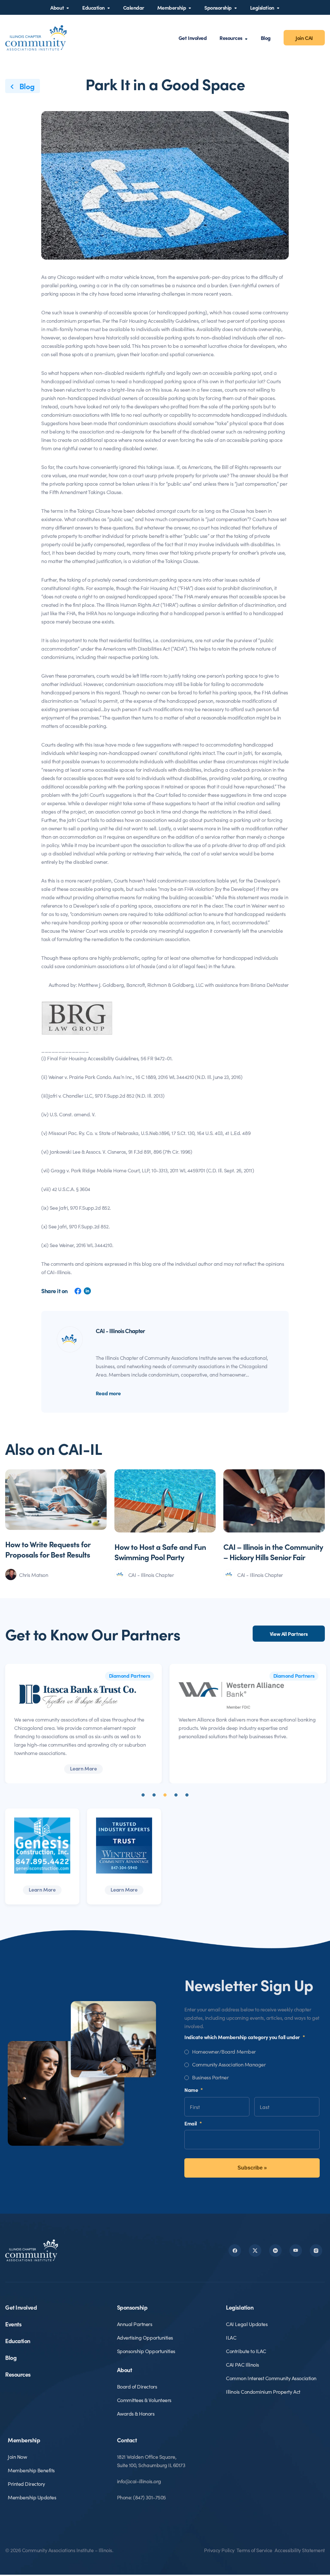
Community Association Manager (229, 2064)
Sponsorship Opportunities (146, 2351)
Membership (172, 7)
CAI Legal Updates (247, 2324)
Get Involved (193, 38)
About (57, 7)
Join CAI (304, 38)
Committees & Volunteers (144, 2400)
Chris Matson (34, 1575)
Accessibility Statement (300, 2550)
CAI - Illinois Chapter (151, 1575)
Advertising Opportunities (145, 2337)
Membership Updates (32, 2497)
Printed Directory (26, 2484)
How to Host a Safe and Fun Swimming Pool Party (160, 1552)
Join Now (17, 2457)
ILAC (231, 2337)
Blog (266, 38)
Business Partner (210, 2077)
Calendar (134, 7)
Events (13, 2324)
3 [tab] (165, 1795)
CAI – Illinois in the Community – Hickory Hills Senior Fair (273, 1552)
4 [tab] (176, 1795)
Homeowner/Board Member (224, 2051)
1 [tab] (143, 1795)
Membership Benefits (31, 2470)
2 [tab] (154, 1795)
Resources (231, 38)
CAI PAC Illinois (242, 2364)
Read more (108, 1393)
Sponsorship (218, 7)
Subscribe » (252, 2168)
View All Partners (289, 1634)
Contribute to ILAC (246, 2351)
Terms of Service (254, 2550)
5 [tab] (187, 1795)
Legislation (262, 7)
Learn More (83, 1768)
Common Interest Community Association (271, 2378)
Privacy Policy (219, 2550)
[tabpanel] (83, 1724)
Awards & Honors (136, 2413)
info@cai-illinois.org (139, 2481)
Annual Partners (135, 2324)
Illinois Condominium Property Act (263, 2391)
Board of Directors (137, 2386)
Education (93, 7)
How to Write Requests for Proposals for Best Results (48, 1549)
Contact (127, 2440)
